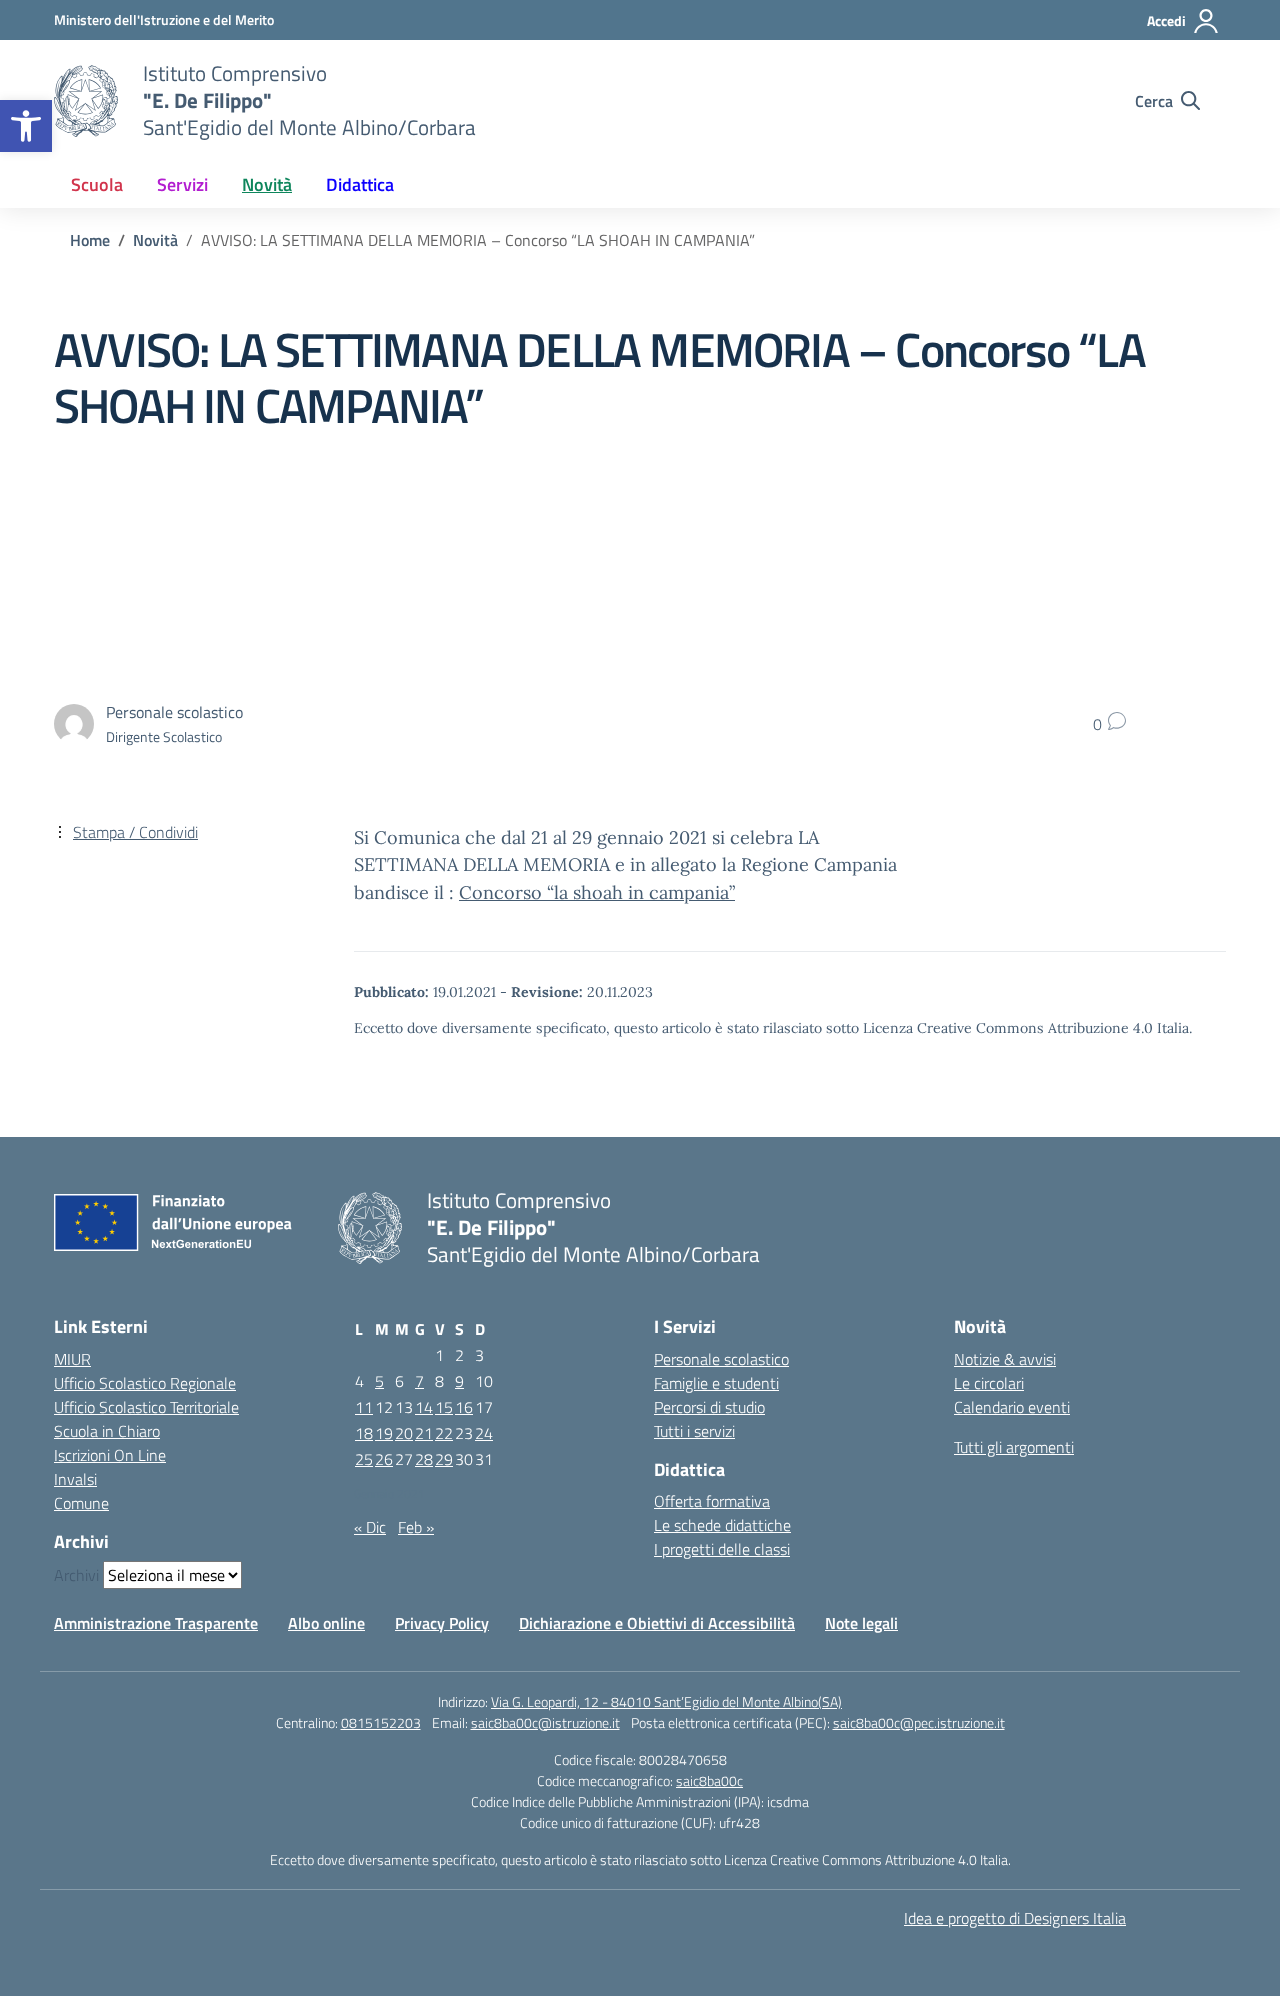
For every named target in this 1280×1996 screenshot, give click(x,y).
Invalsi (75, 1479)
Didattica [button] (360, 184)
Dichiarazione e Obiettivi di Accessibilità (657, 1623)
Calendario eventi (1012, 1407)
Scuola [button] (97, 184)
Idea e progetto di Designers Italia (1015, 1918)
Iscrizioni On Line (110, 1455)
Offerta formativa (712, 1501)
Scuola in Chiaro (107, 1431)
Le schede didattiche (722, 1525)
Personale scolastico (721, 1359)
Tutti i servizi (694, 1431)
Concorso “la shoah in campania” (597, 892)
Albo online (326, 1623)
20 (404, 1433)
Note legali (861, 1623)
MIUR (72, 1359)
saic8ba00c (709, 1780)
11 (364, 1407)
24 (484, 1433)
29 (444, 1459)
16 (464, 1407)
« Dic (370, 1527)
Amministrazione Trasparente (156, 1623)
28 (424, 1459)
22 (444, 1433)
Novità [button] (267, 184)
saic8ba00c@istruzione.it (545, 1722)
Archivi (76, 1575)
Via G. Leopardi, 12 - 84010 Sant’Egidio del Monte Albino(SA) (666, 1701)
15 (444, 1407)
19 (384, 1433)
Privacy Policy (442, 1623)
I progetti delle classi (722, 1549)
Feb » (416, 1527)
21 (424, 1433)
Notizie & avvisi (1005, 1359)
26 (384, 1459)
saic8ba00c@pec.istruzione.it (919, 1722)
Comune (81, 1503)
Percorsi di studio (709, 1407)
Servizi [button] (182, 184)
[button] (26, 126)
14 (424, 1407)
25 (364, 1459)
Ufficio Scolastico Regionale (145, 1383)
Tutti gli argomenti (1014, 1447)
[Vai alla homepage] (86, 101)
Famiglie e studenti (716, 1383)
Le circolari (989, 1383)
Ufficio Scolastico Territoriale (146, 1407)
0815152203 (381, 1722)
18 (364, 1433)
